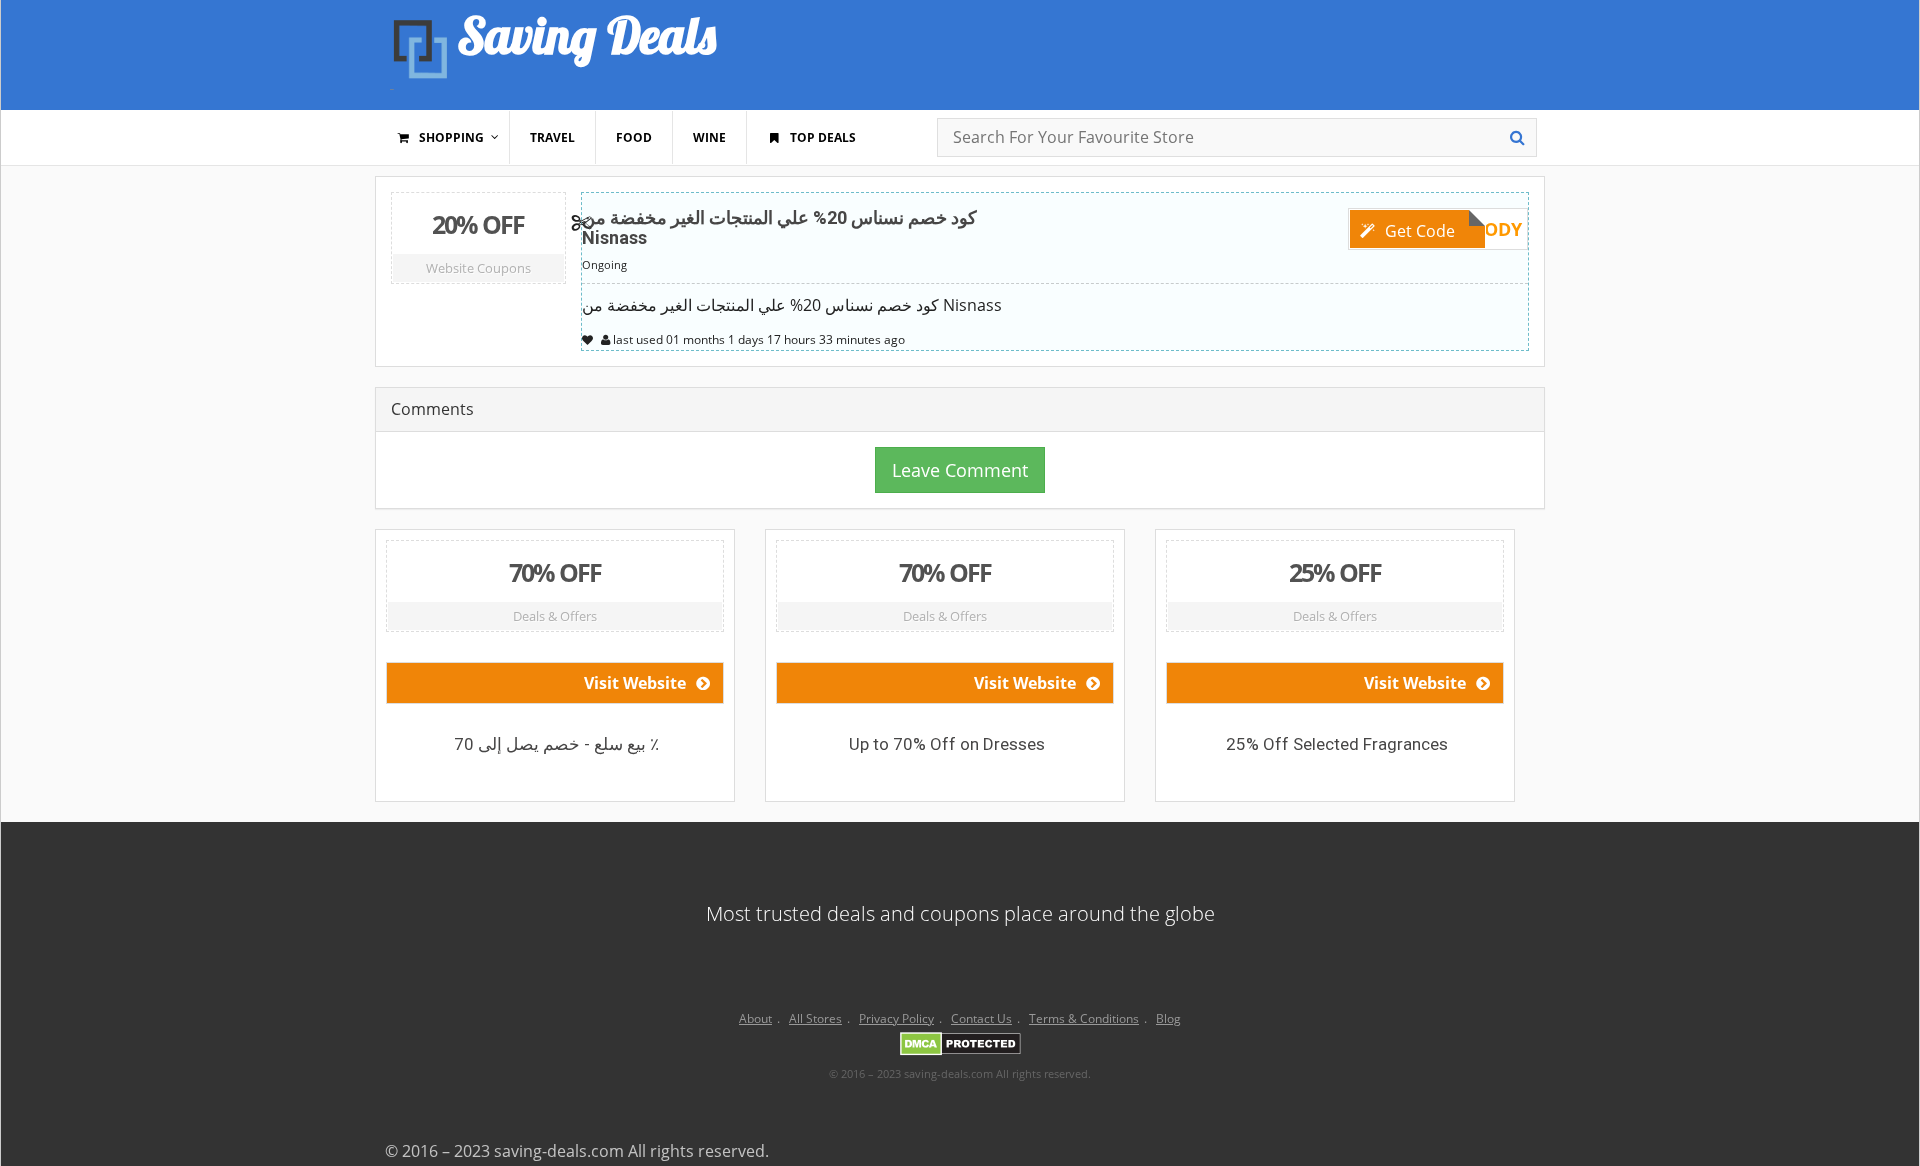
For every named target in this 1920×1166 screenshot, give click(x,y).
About (755, 1018)
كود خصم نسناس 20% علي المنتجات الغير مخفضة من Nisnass (779, 227)
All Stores (815, 1018)
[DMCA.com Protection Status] (960, 1047)
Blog (1168, 1018)
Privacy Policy (896, 1018)
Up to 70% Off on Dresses (947, 744)
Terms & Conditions (1084, 1018)
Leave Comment (960, 470)
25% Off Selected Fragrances (1337, 744)
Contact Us (981, 1018)
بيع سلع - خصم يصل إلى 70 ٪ (556, 744)
